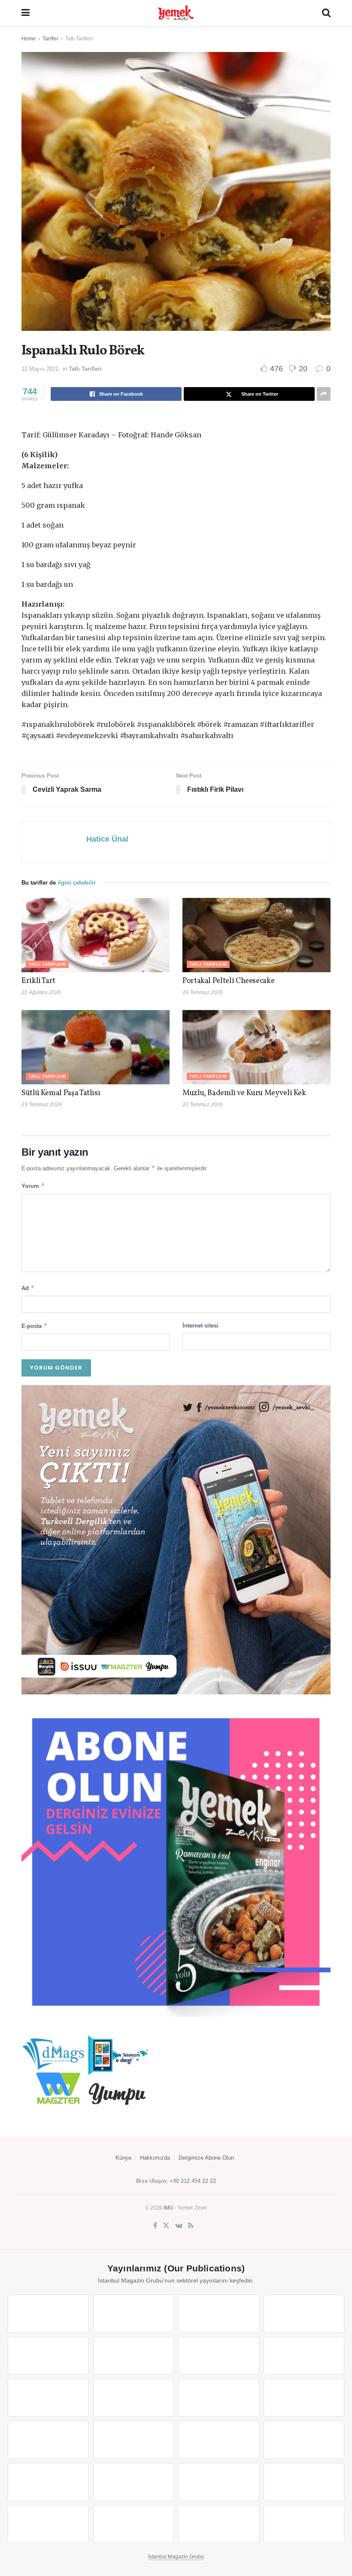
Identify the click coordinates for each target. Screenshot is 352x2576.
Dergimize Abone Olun (206, 2158)
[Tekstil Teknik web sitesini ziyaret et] (134, 2398)
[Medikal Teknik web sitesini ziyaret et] (304, 2314)
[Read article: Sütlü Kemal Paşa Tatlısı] (96, 1047)
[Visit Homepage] (176, 13)
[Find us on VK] (179, 2226)
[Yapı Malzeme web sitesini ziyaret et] (48, 2524)
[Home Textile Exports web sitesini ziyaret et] (219, 2440)
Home (29, 39)
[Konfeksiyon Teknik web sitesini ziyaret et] (219, 2398)
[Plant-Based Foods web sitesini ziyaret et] (304, 2356)
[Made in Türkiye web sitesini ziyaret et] (219, 2524)
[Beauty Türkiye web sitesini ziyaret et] (48, 2314)
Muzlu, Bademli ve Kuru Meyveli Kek (244, 1093)
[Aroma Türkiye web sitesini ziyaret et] (48, 2398)
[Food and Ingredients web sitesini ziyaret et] (219, 2356)
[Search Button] (326, 13)
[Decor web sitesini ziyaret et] (134, 2440)
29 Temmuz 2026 (203, 992)
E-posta (35, 1326)
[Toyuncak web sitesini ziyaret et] (48, 2482)
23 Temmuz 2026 (42, 1105)
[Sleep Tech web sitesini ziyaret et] (48, 2440)
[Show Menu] (26, 13)
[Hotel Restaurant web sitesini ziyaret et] (134, 2356)
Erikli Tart (40, 981)
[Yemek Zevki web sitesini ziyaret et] (48, 2356)
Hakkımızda (155, 2158)
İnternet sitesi (200, 1326)
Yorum (33, 1186)
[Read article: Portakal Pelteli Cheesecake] (256, 935)
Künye (123, 2158)
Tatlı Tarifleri (79, 39)
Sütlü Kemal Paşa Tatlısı (61, 1093)
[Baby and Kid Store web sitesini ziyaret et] (134, 2482)
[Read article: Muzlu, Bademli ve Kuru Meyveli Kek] (256, 1047)
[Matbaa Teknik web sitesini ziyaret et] (304, 2482)
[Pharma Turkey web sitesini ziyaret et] (219, 2314)
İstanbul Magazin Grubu (176, 2557)
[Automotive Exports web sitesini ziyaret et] (134, 2524)
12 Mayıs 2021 (40, 369)
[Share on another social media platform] (324, 394)
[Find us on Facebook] (155, 2226)
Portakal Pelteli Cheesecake (228, 981)
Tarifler (50, 39)
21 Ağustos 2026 (41, 992)
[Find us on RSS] (191, 2226)
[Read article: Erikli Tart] (96, 935)
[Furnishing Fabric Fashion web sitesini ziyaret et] (304, 2440)
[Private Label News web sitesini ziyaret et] (134, 2314)
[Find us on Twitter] (166, 2226)
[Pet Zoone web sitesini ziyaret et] (304, 2524)
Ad (28, 1288)
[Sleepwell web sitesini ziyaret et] (304, 2398)
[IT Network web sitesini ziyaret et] (219, 2482)
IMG (168, 2208)
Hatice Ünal (107, 839)
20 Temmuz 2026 (203, 1105)
